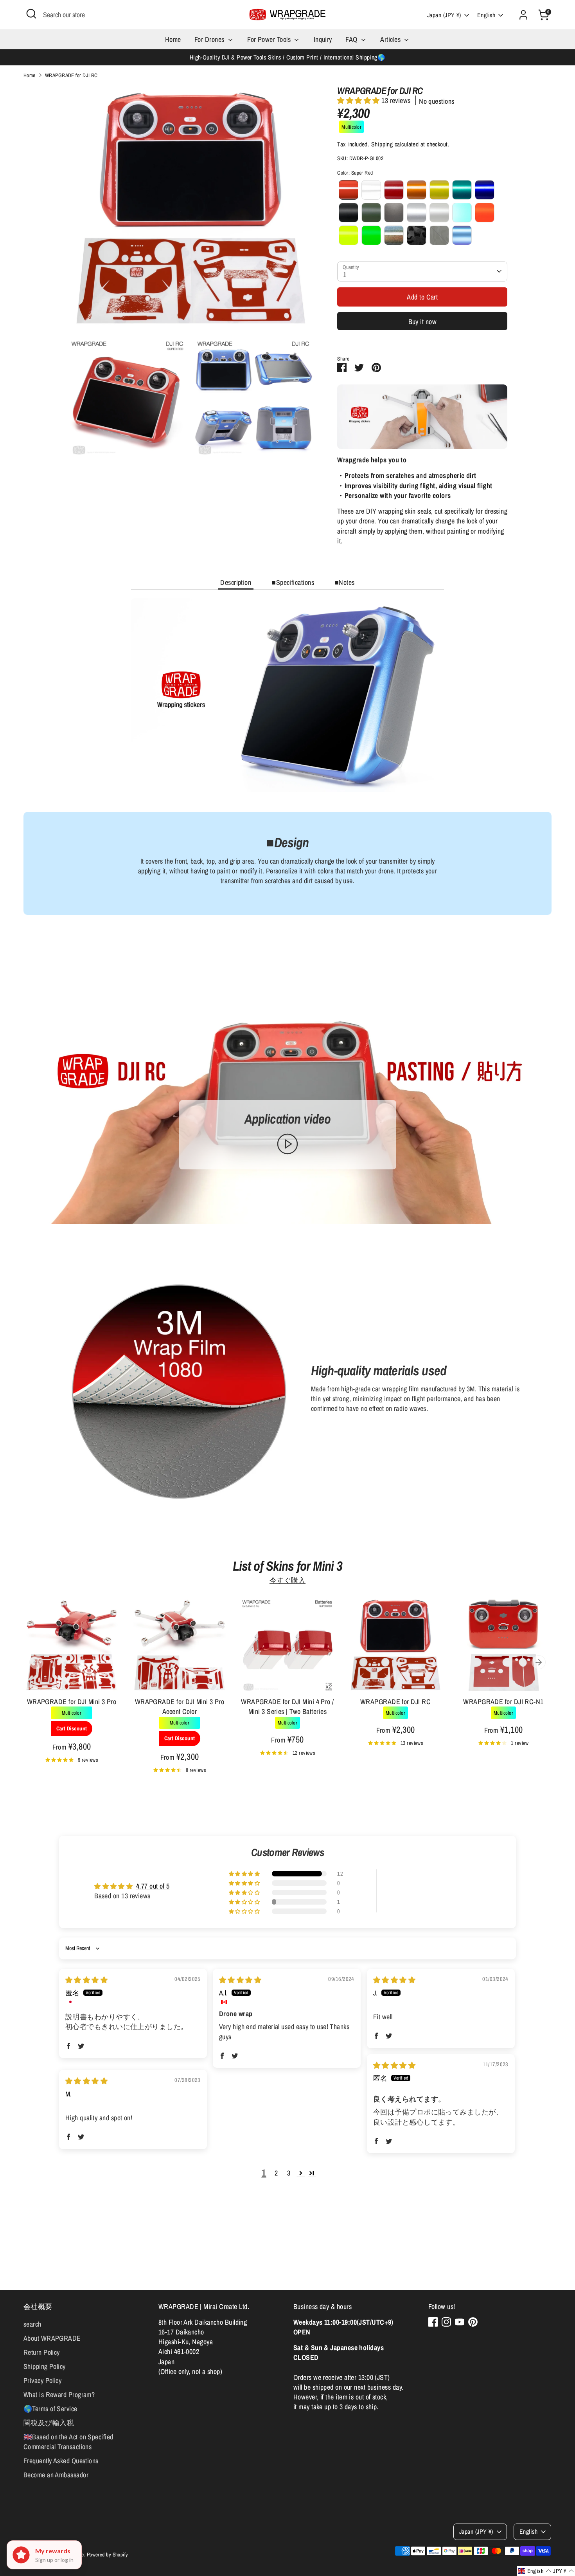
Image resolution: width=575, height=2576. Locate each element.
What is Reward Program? (59, 2395)
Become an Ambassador (56, 2475)
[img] (86, 1980)
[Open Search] (31, 14)
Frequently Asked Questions (61, 2461)
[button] (359, 100)
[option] (66, 1689)
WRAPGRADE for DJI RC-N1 (503, 1702)
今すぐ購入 (287, 1580)
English (486, 15)
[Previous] (36, 1662)
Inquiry (323, 39)
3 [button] (289, 2173)
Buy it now (423, 322)
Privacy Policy (42, 2380)
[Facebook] (433, 2322)
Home (173, 39)
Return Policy (42, 2352)
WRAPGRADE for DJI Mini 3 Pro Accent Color (180, 1707)
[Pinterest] (473, 2322)
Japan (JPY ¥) (444, 15)
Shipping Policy (45, 2366)
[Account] (523, 15)
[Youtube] (460, 2322)
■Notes (345, 582)
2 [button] (276, 2173)
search (32, 2324)
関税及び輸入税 (49, 2423)
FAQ (352, 39)
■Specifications (293, 582)
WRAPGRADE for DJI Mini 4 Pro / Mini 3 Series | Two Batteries (287, 1707)
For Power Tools (270, 39)
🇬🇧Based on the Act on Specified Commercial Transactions (68, 2442)
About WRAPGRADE (52, 2338)
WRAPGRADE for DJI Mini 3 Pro (72, 1702)
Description (236, 582)
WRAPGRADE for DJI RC (71, 75)
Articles (391, 39)
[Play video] (287, 1144)
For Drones (210, 39)
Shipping (382, 144)
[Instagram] (446, 2322)
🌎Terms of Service (50, 2409)
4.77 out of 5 (153, 1886)
